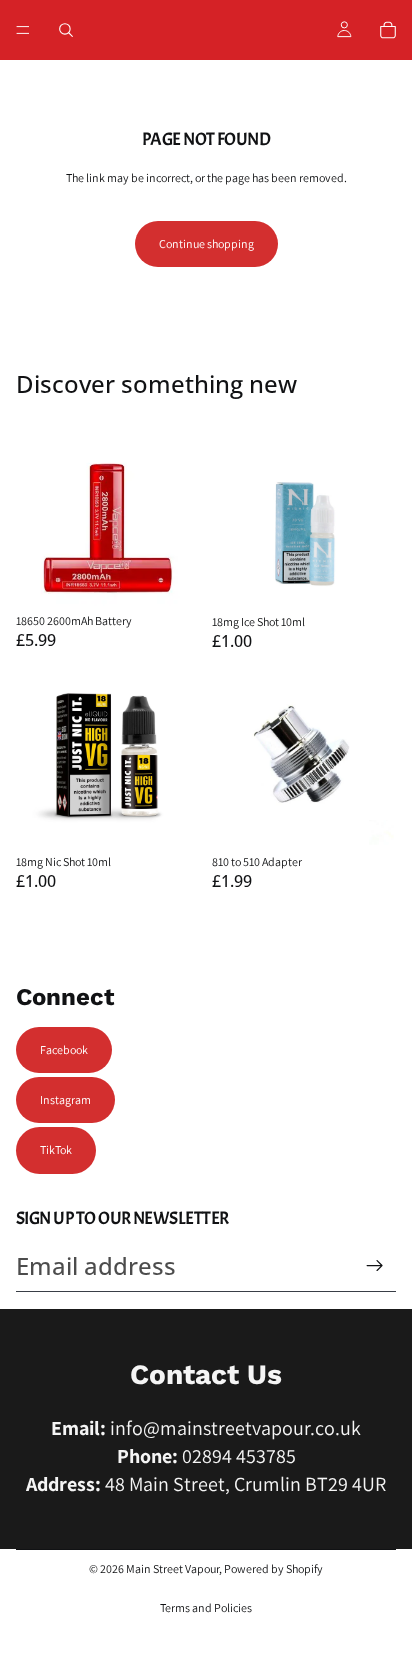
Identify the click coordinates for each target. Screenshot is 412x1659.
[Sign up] (375, 1266)
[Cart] (388, 30)
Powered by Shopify (273, 1568)
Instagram (65, 1099)
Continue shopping (206, 243)
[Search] (66, 30)
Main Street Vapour (172, 1568)
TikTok (56, 1149)
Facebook (64, 1049)
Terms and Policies (206, 1607)
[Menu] (23, 30)
